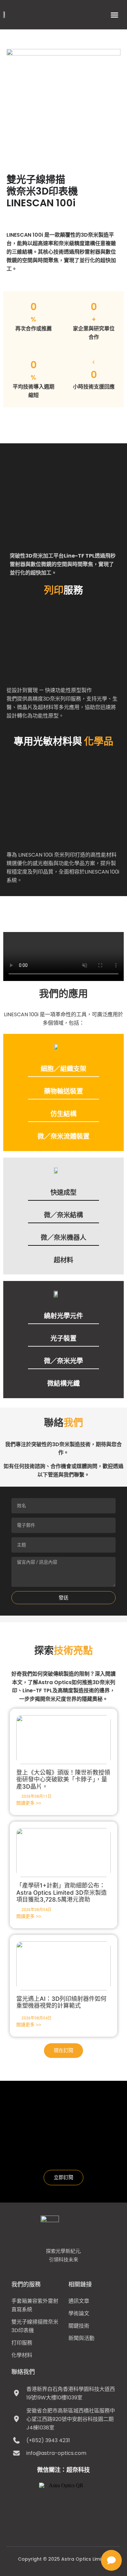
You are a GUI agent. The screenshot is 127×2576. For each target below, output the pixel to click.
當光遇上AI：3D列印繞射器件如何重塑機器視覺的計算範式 (61, 2002)
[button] (115, 15)
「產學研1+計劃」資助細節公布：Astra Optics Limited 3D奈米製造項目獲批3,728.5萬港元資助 (62, 1892)
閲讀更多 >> (29, 1803)
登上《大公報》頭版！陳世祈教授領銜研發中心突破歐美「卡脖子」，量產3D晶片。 (63, 1779)
